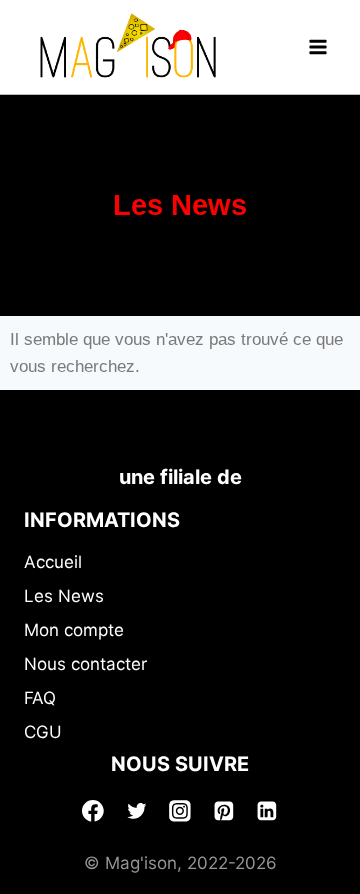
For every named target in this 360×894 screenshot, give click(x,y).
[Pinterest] (224, 811)
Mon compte (74, 630)
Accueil (53, 562)
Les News (64, 596)
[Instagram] (180, 811)
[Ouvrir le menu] (317, 46)
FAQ (40, 698)
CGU (43, 732)
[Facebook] (93, 811)
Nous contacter (85, 664)
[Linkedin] (267, 811)
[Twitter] (137, 811)
